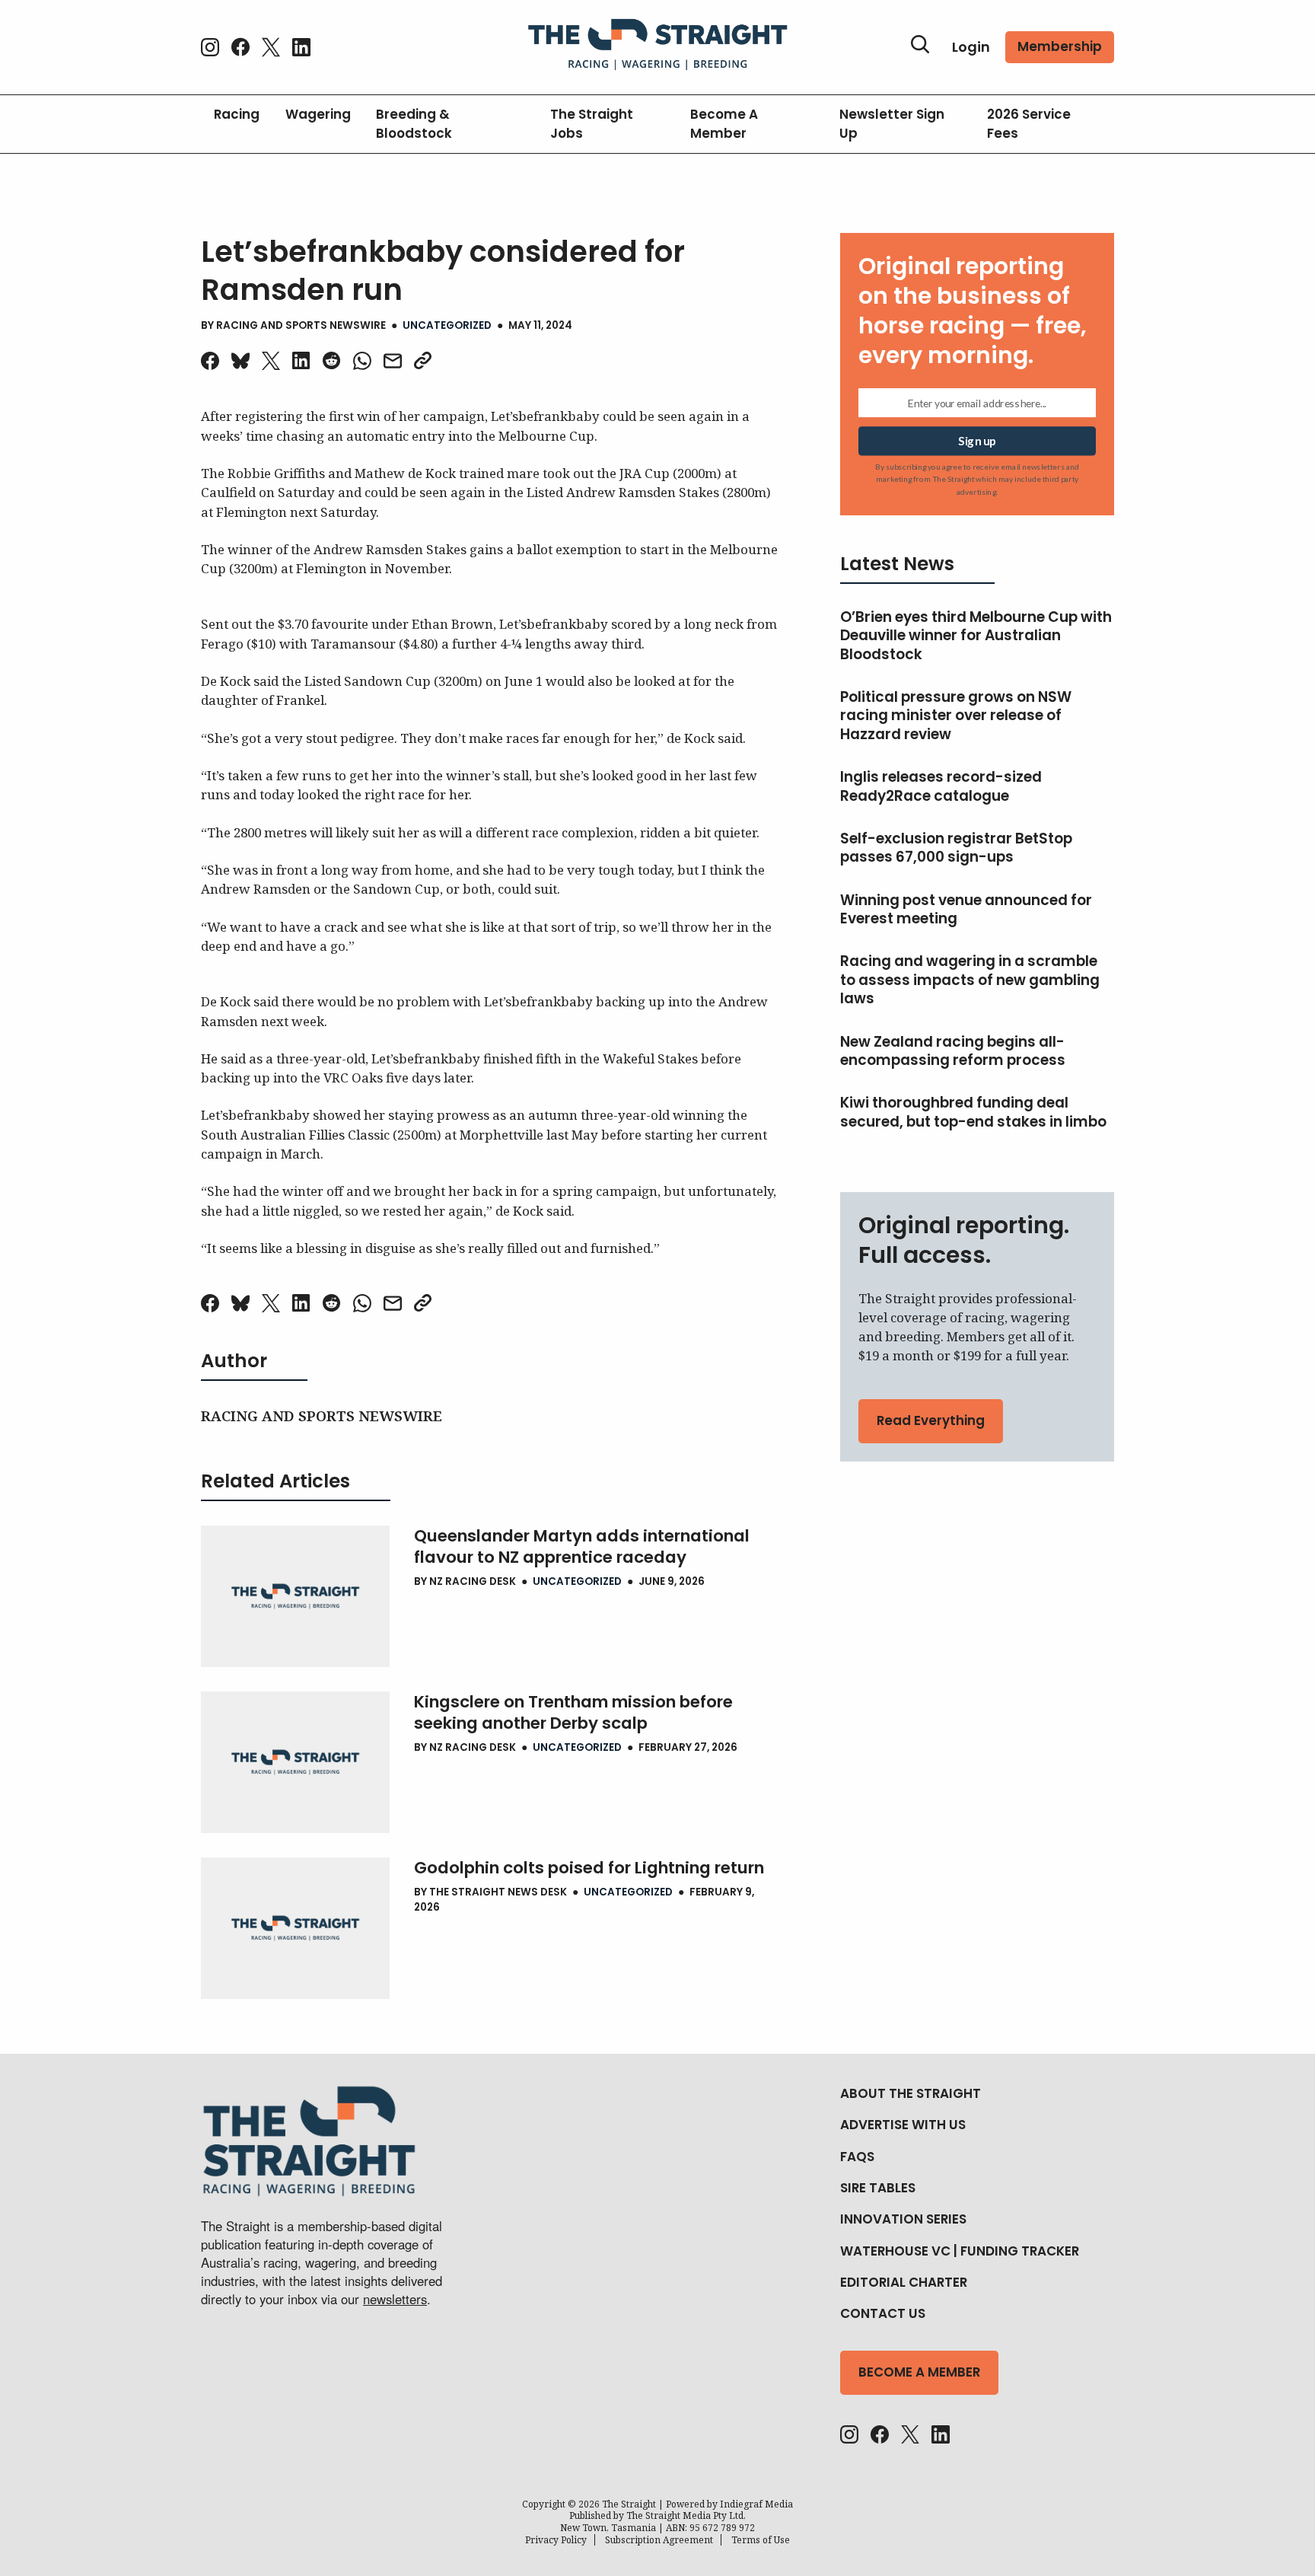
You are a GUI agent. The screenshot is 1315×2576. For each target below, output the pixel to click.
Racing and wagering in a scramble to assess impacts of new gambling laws (970, 980)
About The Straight (911, 2093)
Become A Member (724, 124)
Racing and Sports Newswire (301, 325)
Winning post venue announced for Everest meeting (966, 910)
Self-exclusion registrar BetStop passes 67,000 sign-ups (956, 848)
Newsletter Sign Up (892, 124)
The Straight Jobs (592, 124)
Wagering (318, 114)
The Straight (629, 2504)
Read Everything (931, 1420)
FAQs (857, 2157)
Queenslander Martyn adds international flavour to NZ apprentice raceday (582, 1547)
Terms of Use (761, 2540)
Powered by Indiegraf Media (729, 2504)
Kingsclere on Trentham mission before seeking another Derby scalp (573, 1713)
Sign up (977, 441)
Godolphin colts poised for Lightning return (589, 1868)
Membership (1060, 46)
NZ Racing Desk (473, 1581)
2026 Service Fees (1029, 124)
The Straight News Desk (498, 1892)
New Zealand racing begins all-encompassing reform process (953, 1052)
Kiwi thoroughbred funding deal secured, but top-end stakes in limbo (973, 1113)
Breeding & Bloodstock (414, 124)
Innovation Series (903, 2219)
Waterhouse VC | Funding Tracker (960, 2251)
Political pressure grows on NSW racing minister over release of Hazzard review (956, 716)
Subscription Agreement (659, 2540)
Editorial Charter (904, 2282)
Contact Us (883, 2313)
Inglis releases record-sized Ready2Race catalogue (941, 787)
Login (971, 47)
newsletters (395, 2299)
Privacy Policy (556, 2540)
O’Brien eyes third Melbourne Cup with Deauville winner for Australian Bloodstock (976, 636)
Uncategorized (447, 325)
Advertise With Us (903, 2125)
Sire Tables (878, 2188)
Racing (237, 114)
